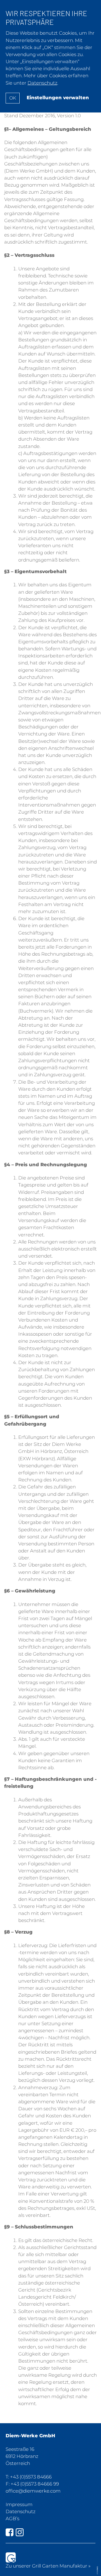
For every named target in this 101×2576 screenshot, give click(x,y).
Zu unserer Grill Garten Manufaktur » (48, 2566)
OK (13, 98)
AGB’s (12, 2518)
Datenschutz (20, 2511)
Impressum (19, 2504)
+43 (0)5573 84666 (31, 2477)
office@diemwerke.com (33, 2491)
